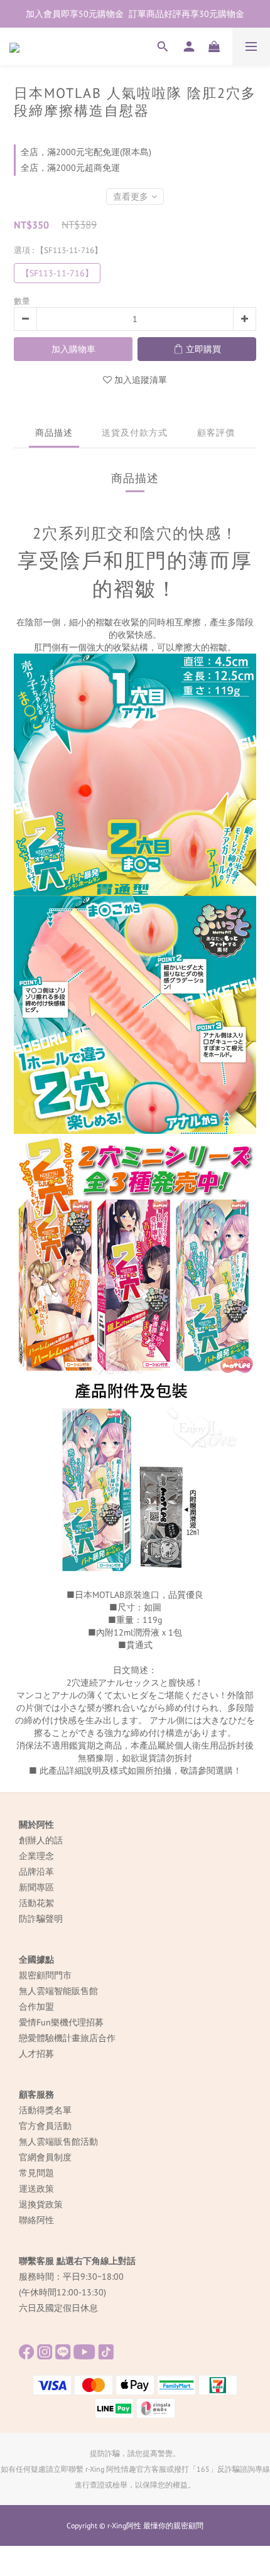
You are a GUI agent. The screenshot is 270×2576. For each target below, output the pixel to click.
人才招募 (36, 2054)
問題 (45, 2173)
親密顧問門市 (45, 1975)
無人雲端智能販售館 (58, 1991)
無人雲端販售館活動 (58, 2142)
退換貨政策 (41, 2204)
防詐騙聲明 (41, 1919)
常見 (28, 2173)
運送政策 (36, 2189)
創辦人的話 (41, 1840)
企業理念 (36, 1856)
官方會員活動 (45, 2126)
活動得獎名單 (45, 2110)
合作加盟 (36, 2007)
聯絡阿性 (36, 2220)
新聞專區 (36, 1887)
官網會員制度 (45, 2157)
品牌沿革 (36, 1872)
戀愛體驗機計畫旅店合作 (67, 2038)
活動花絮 (36, 1903)
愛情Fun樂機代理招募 (61, 2022)
